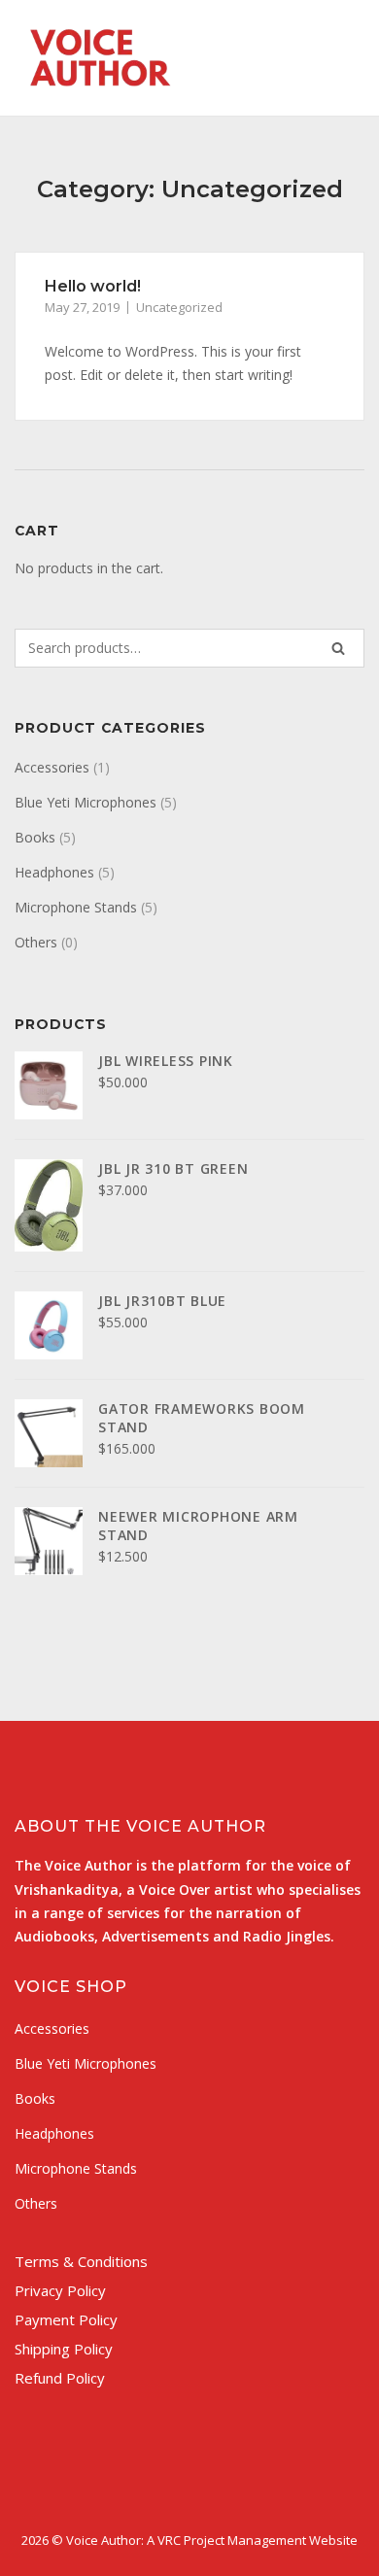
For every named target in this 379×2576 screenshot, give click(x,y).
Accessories (52, 767)
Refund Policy (60, 2378)
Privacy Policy (60, 2290)
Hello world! (93, 286)
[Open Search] (301, 64)
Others (36, 942)
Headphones (54, 872)
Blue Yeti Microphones (86, 802)
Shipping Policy (64, 2349)
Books (35, 837)
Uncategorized (179, 307)
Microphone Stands (76, 907)
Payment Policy (66, 2319)
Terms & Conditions (81, 2261)
